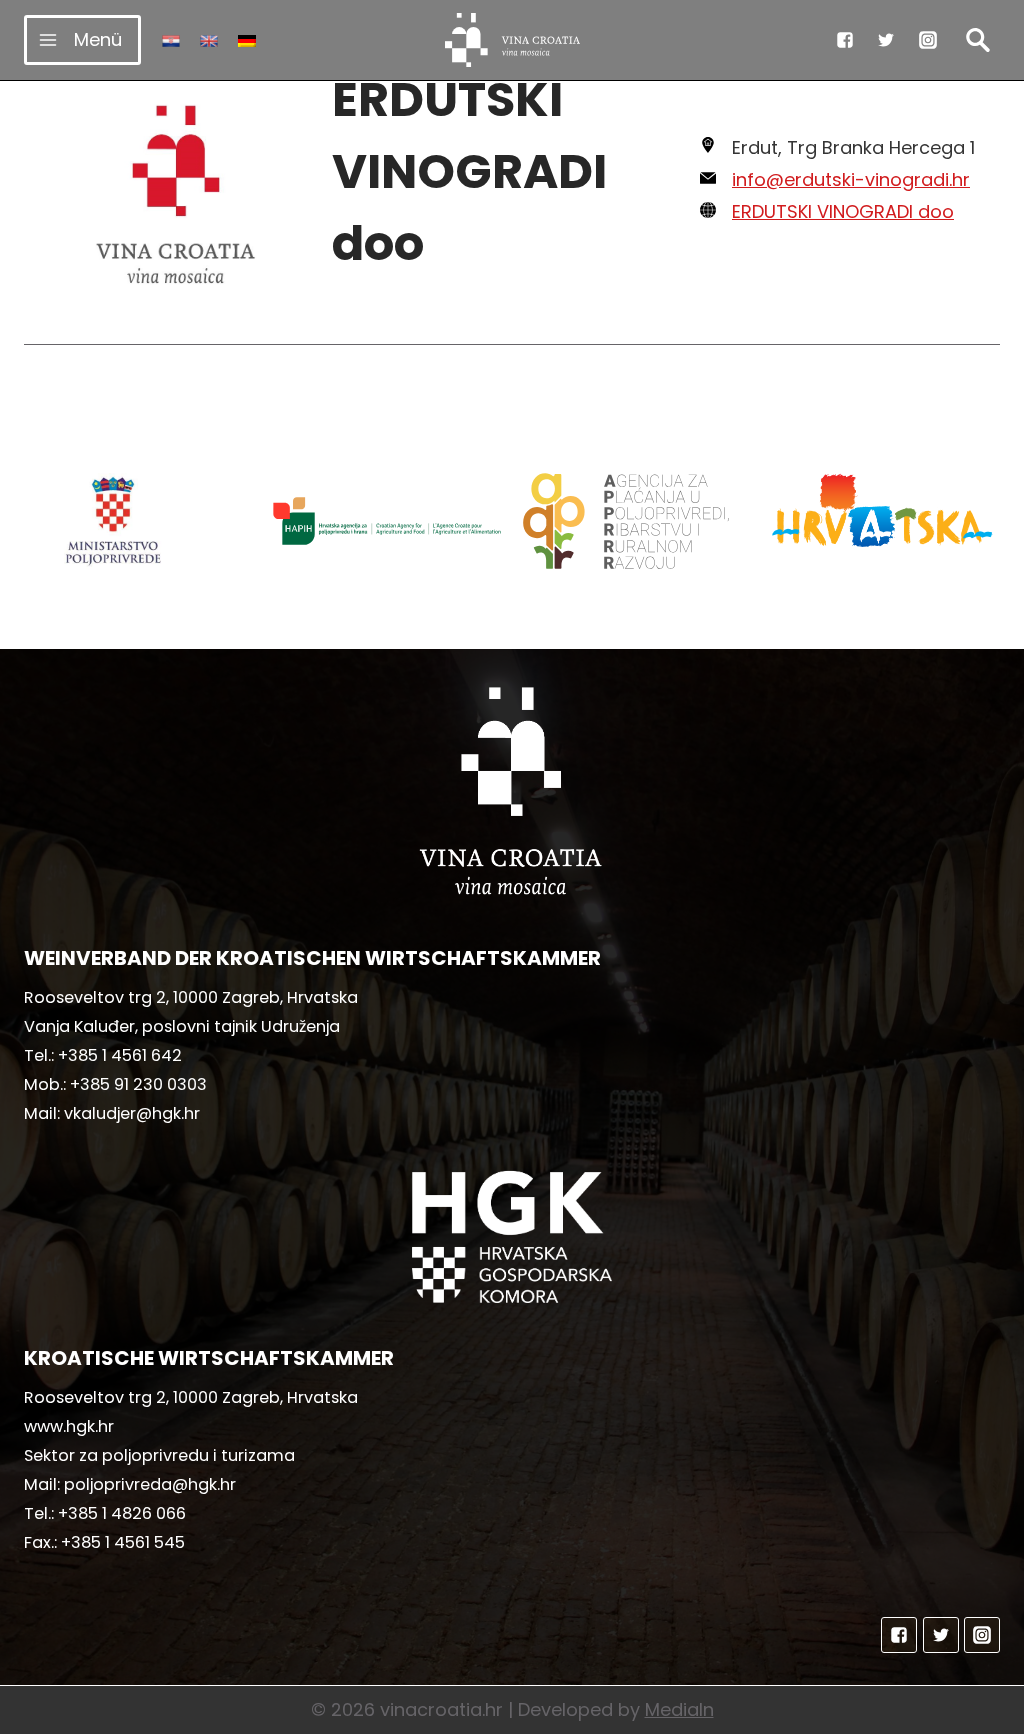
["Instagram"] (928, 40)
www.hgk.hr (69, 1426)
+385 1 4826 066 (122, 1513)
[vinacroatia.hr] (512, 40)
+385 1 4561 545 (123, 1542)
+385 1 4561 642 (120, 1055)
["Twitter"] (886, 40)
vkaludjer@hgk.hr (132, 1113)
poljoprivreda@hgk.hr (150, 1484)
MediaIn (679, 1709)
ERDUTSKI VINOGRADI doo (843, 211)
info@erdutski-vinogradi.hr (851, 179)
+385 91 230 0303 (138, 1084)
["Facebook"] (845, 40)
